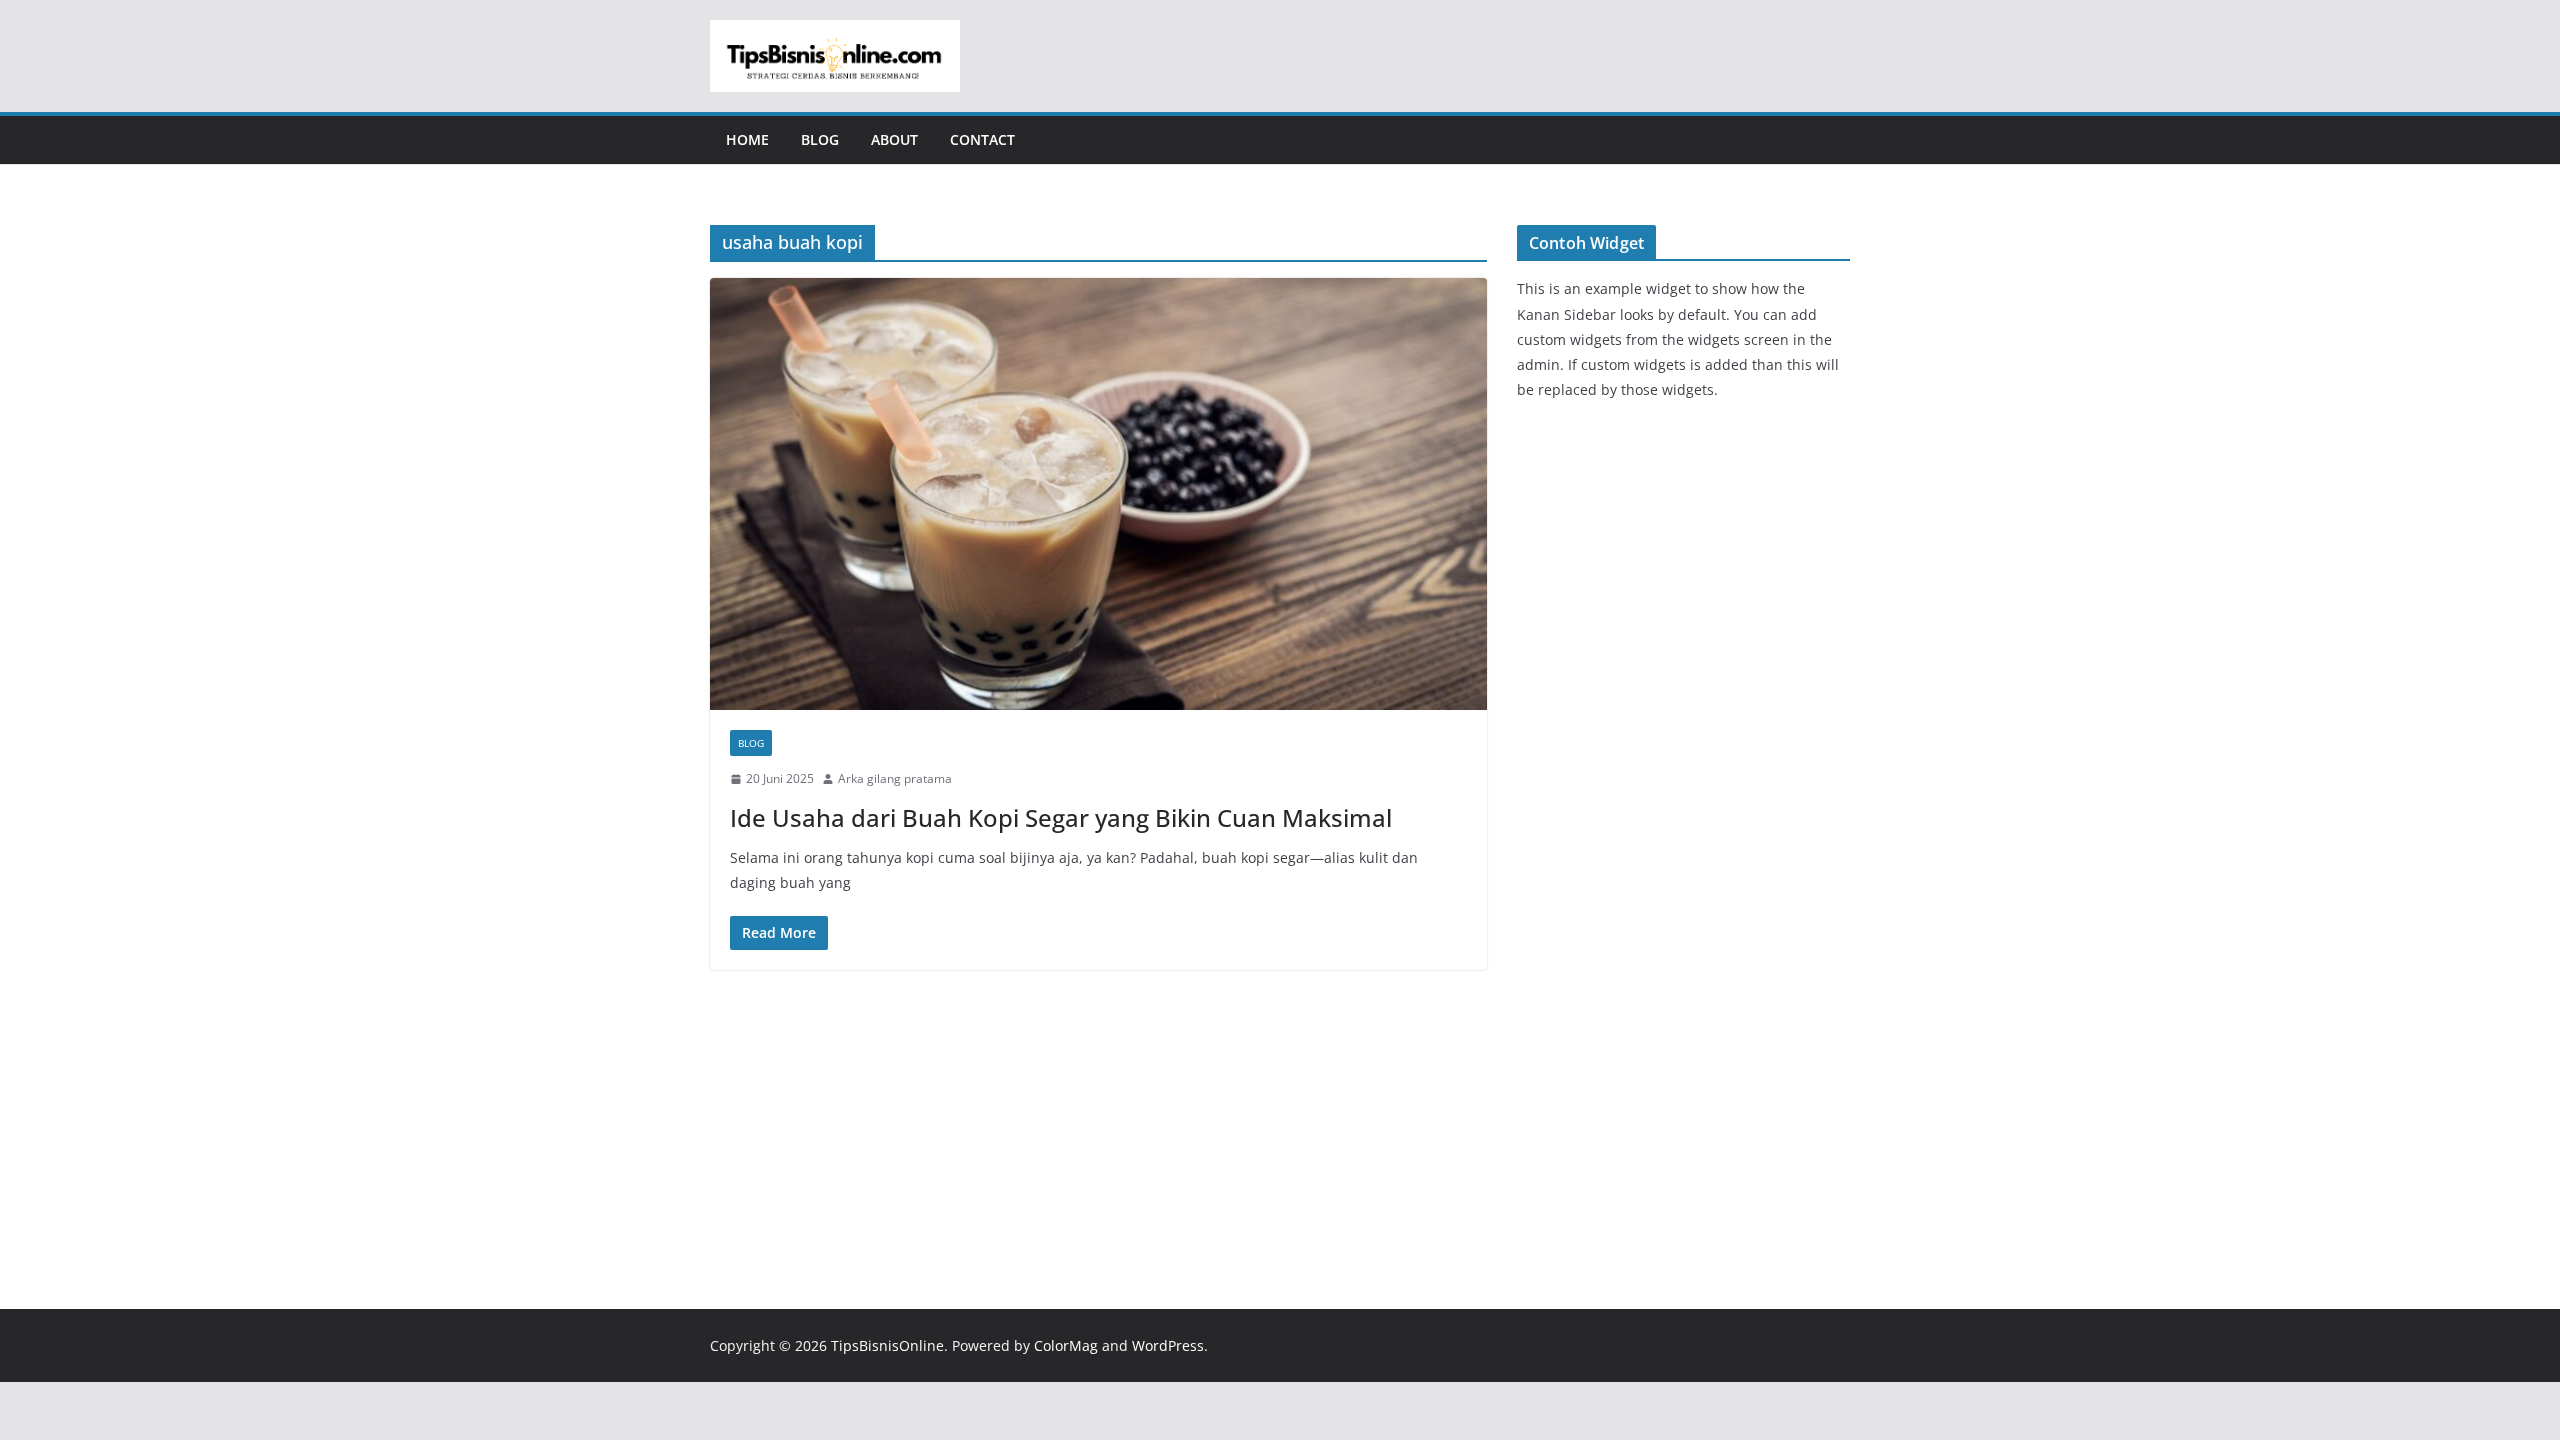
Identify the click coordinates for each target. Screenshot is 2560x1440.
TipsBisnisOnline (887, 1345)
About (894, 139)
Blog (820, 139)
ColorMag (1066, 1345)
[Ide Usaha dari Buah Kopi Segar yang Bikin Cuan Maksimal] (1098, 494)
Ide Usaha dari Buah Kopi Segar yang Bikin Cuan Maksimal (1061, 817)
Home (747, 139)
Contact (982, 139)
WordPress (1168, 1345)
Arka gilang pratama (895, 778)
